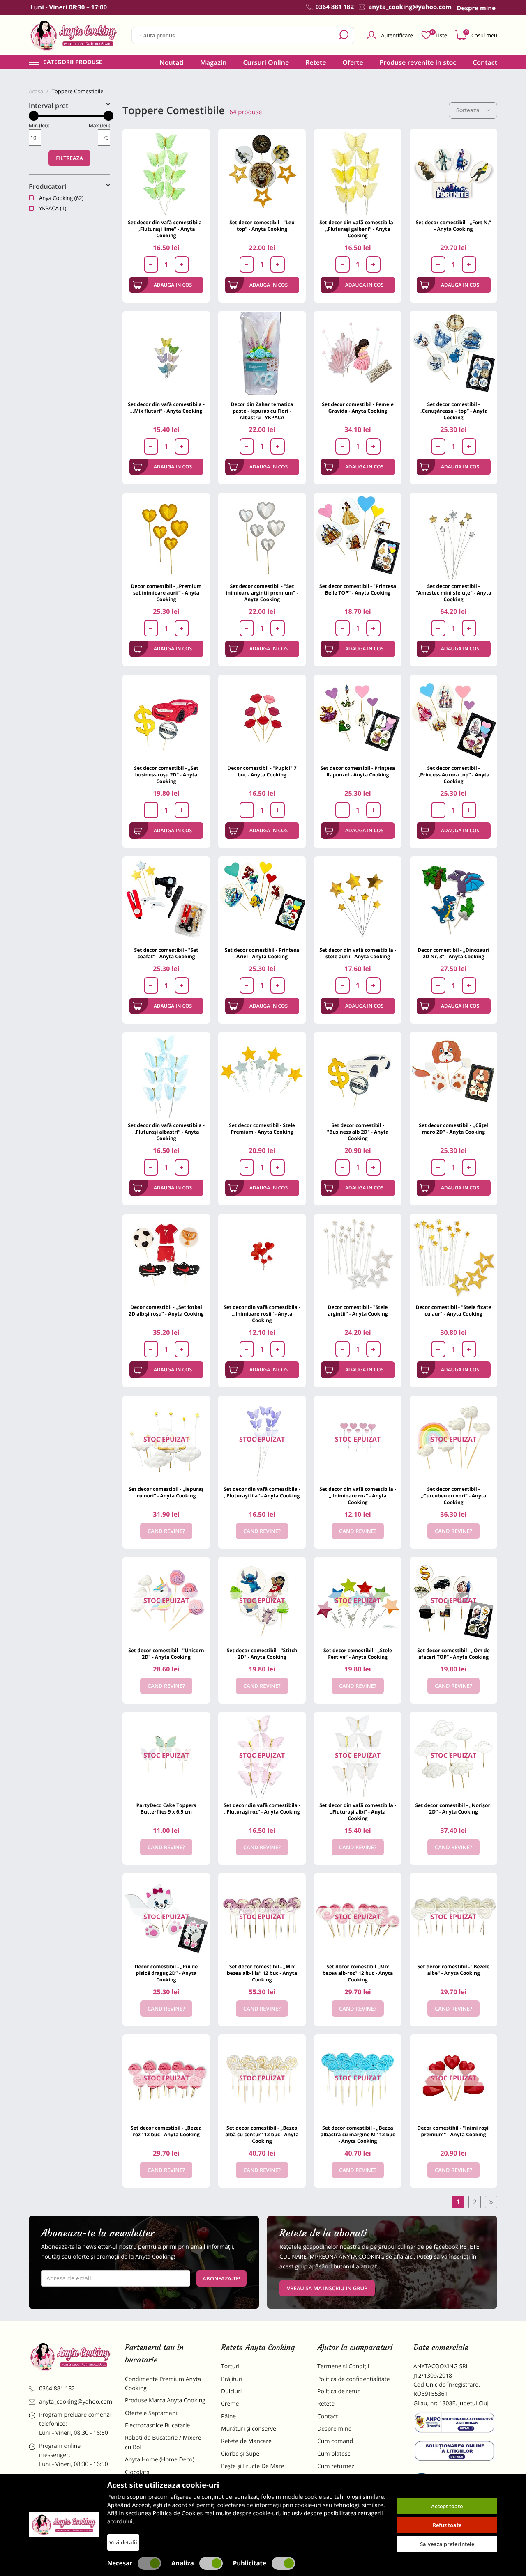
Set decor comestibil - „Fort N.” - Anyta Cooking (454, 226)
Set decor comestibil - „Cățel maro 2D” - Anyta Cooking (453, 1128)
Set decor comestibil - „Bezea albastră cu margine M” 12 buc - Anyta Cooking (358, 2134)
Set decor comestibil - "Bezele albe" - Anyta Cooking (454, 1970)
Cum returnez (336, 2466)
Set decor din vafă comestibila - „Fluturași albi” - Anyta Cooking (358, 1812)
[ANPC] (455, 2424)
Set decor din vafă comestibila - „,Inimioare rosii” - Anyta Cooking (262, 1314)
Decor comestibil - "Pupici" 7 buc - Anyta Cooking (262, 771)
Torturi (230, 2366)
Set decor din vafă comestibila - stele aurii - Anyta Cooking (358, 953)
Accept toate (447, 2506)
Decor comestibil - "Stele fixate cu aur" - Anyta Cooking (454, 1310)
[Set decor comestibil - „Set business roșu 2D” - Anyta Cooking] (166, 718)
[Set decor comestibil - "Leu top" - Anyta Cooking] (262, 173)
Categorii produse (73, 62)
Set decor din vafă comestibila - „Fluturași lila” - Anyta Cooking (262, 1492)
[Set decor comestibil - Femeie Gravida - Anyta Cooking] (358, 355)
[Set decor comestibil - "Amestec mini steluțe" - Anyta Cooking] (453, 536)
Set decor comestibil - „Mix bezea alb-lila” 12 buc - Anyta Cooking (262, 1973)
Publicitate (250, 2563)
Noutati (172, 62)
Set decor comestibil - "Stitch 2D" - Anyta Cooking (262, 1654)
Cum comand (335, 2441)
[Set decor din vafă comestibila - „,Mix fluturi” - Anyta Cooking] (166, 355)
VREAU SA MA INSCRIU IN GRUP (327, 2288)
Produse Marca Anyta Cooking (165, 2400)
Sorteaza (468, 110)
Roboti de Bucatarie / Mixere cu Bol (163, 2442)
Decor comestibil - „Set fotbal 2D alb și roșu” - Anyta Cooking (166, 1310)
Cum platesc (334, 2454)
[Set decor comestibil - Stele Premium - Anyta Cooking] (262, 1076)
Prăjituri (232, 2379)
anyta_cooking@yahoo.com (76, 2402)
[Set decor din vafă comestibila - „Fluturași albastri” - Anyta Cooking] (166, 1076)
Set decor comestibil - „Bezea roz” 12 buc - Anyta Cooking (166, 2131)
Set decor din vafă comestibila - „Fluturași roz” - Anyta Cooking (262, 1808)
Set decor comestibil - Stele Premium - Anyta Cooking (262, 1128)
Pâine (228, 2416)
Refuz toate (447, 2525)
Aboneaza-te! (221, 2278)
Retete (316, 62)
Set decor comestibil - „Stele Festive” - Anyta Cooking (358, 1654)
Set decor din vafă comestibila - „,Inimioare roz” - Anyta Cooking (358, 1496)
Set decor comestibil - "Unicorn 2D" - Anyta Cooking (166, 1654)
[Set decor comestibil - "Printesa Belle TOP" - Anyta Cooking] (358, 536)
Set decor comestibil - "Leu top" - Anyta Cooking (262, 226)
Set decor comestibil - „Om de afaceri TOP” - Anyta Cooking (453, 1654)
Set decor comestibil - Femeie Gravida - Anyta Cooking (358, 408)
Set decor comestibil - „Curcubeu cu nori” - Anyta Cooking (453, 1496)
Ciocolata (137, 2472)
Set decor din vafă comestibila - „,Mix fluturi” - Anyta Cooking (166, 408)
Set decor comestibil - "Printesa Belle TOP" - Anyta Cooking (358, 589)
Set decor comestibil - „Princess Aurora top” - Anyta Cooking (453, 775)
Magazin (213, 62)
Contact (485, 62)
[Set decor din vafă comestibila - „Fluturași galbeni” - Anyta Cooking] (358, 173)
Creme (230, 2404)
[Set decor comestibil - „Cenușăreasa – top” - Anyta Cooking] (453, 355)
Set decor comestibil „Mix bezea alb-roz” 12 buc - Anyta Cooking (358, 1973)
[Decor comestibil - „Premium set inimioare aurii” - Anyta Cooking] (166, 536)
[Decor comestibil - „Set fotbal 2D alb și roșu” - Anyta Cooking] (166, 1257)
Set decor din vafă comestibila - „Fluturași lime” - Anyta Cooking (166, 229)
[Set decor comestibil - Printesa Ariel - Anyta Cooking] (262, 900)
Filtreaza (69, 158)
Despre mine (335, 2429)
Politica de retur (338, 2391)
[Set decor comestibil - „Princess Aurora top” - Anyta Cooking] (453, 718)
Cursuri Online (266, 62)
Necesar (120, 2563)
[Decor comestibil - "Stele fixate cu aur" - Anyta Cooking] (453, 1257)
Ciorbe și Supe (240, 2454)
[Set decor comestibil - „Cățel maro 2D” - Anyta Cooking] (453, 1076)
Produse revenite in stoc (418, 62)
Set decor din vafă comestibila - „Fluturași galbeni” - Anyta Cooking (358, 229)
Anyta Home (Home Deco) (160, 2460)
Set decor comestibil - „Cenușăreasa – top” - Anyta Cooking (453, 411)
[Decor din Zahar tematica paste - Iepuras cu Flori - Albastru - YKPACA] (262, 355)
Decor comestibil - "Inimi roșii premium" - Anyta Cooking (453, 2131)
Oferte (353, 62)
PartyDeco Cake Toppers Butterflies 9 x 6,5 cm (166, 1808)
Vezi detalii (123, 2542)
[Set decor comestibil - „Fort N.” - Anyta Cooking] (453, 173)
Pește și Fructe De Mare (253, 2466)
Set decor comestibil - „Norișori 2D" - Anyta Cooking (453, 1808)
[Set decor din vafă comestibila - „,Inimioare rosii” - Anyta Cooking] (262, 1257)
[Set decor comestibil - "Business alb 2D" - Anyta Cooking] (358, 1076)
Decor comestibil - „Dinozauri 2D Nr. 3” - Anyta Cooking (453, 953)
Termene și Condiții (343, 2366)
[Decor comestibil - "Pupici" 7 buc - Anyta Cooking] (262, 718)
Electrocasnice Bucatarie (157, 2426)
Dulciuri (231, 2391)
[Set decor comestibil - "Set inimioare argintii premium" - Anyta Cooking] (262, 536)
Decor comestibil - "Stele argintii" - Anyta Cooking (358, 1310)
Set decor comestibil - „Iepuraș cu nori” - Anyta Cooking (166, 1492)
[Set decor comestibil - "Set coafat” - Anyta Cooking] (166, 900)
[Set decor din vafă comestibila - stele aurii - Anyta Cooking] (358, 900)
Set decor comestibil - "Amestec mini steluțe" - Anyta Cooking (454, 593)
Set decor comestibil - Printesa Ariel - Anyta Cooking (262, 953)
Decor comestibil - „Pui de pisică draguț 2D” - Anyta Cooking (166, 1973)
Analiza (183, 2563)
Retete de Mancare (246, 2441)
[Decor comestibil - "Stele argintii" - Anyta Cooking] (358, 1257)
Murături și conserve (249, 2429)
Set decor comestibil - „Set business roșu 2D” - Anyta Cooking (166, 775)
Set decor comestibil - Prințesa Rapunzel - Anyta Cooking (358, 771)
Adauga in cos (173, 285)
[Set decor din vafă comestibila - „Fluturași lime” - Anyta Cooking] (166, 173)
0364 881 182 (57, 2389)
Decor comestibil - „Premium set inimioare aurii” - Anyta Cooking (166, 593)
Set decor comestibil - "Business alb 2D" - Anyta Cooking (358, 1132)
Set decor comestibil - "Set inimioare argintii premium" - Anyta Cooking (262, 593)
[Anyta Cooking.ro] (64, 2525)
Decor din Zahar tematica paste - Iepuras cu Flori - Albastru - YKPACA (262, 411)
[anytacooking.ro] (71, 2357)
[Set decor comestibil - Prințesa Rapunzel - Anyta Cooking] (358, 718)
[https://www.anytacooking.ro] (74, 35)
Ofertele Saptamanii (152, 2413)
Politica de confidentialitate (354, 2379)
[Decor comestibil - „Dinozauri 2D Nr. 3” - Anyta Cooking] (453, 900)
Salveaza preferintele (447, 2544)
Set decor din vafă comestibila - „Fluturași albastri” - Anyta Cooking (166, 1132)
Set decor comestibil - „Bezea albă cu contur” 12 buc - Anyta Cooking (262, 2134)
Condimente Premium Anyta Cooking (163, 2384)
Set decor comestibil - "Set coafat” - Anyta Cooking (166, 953)
